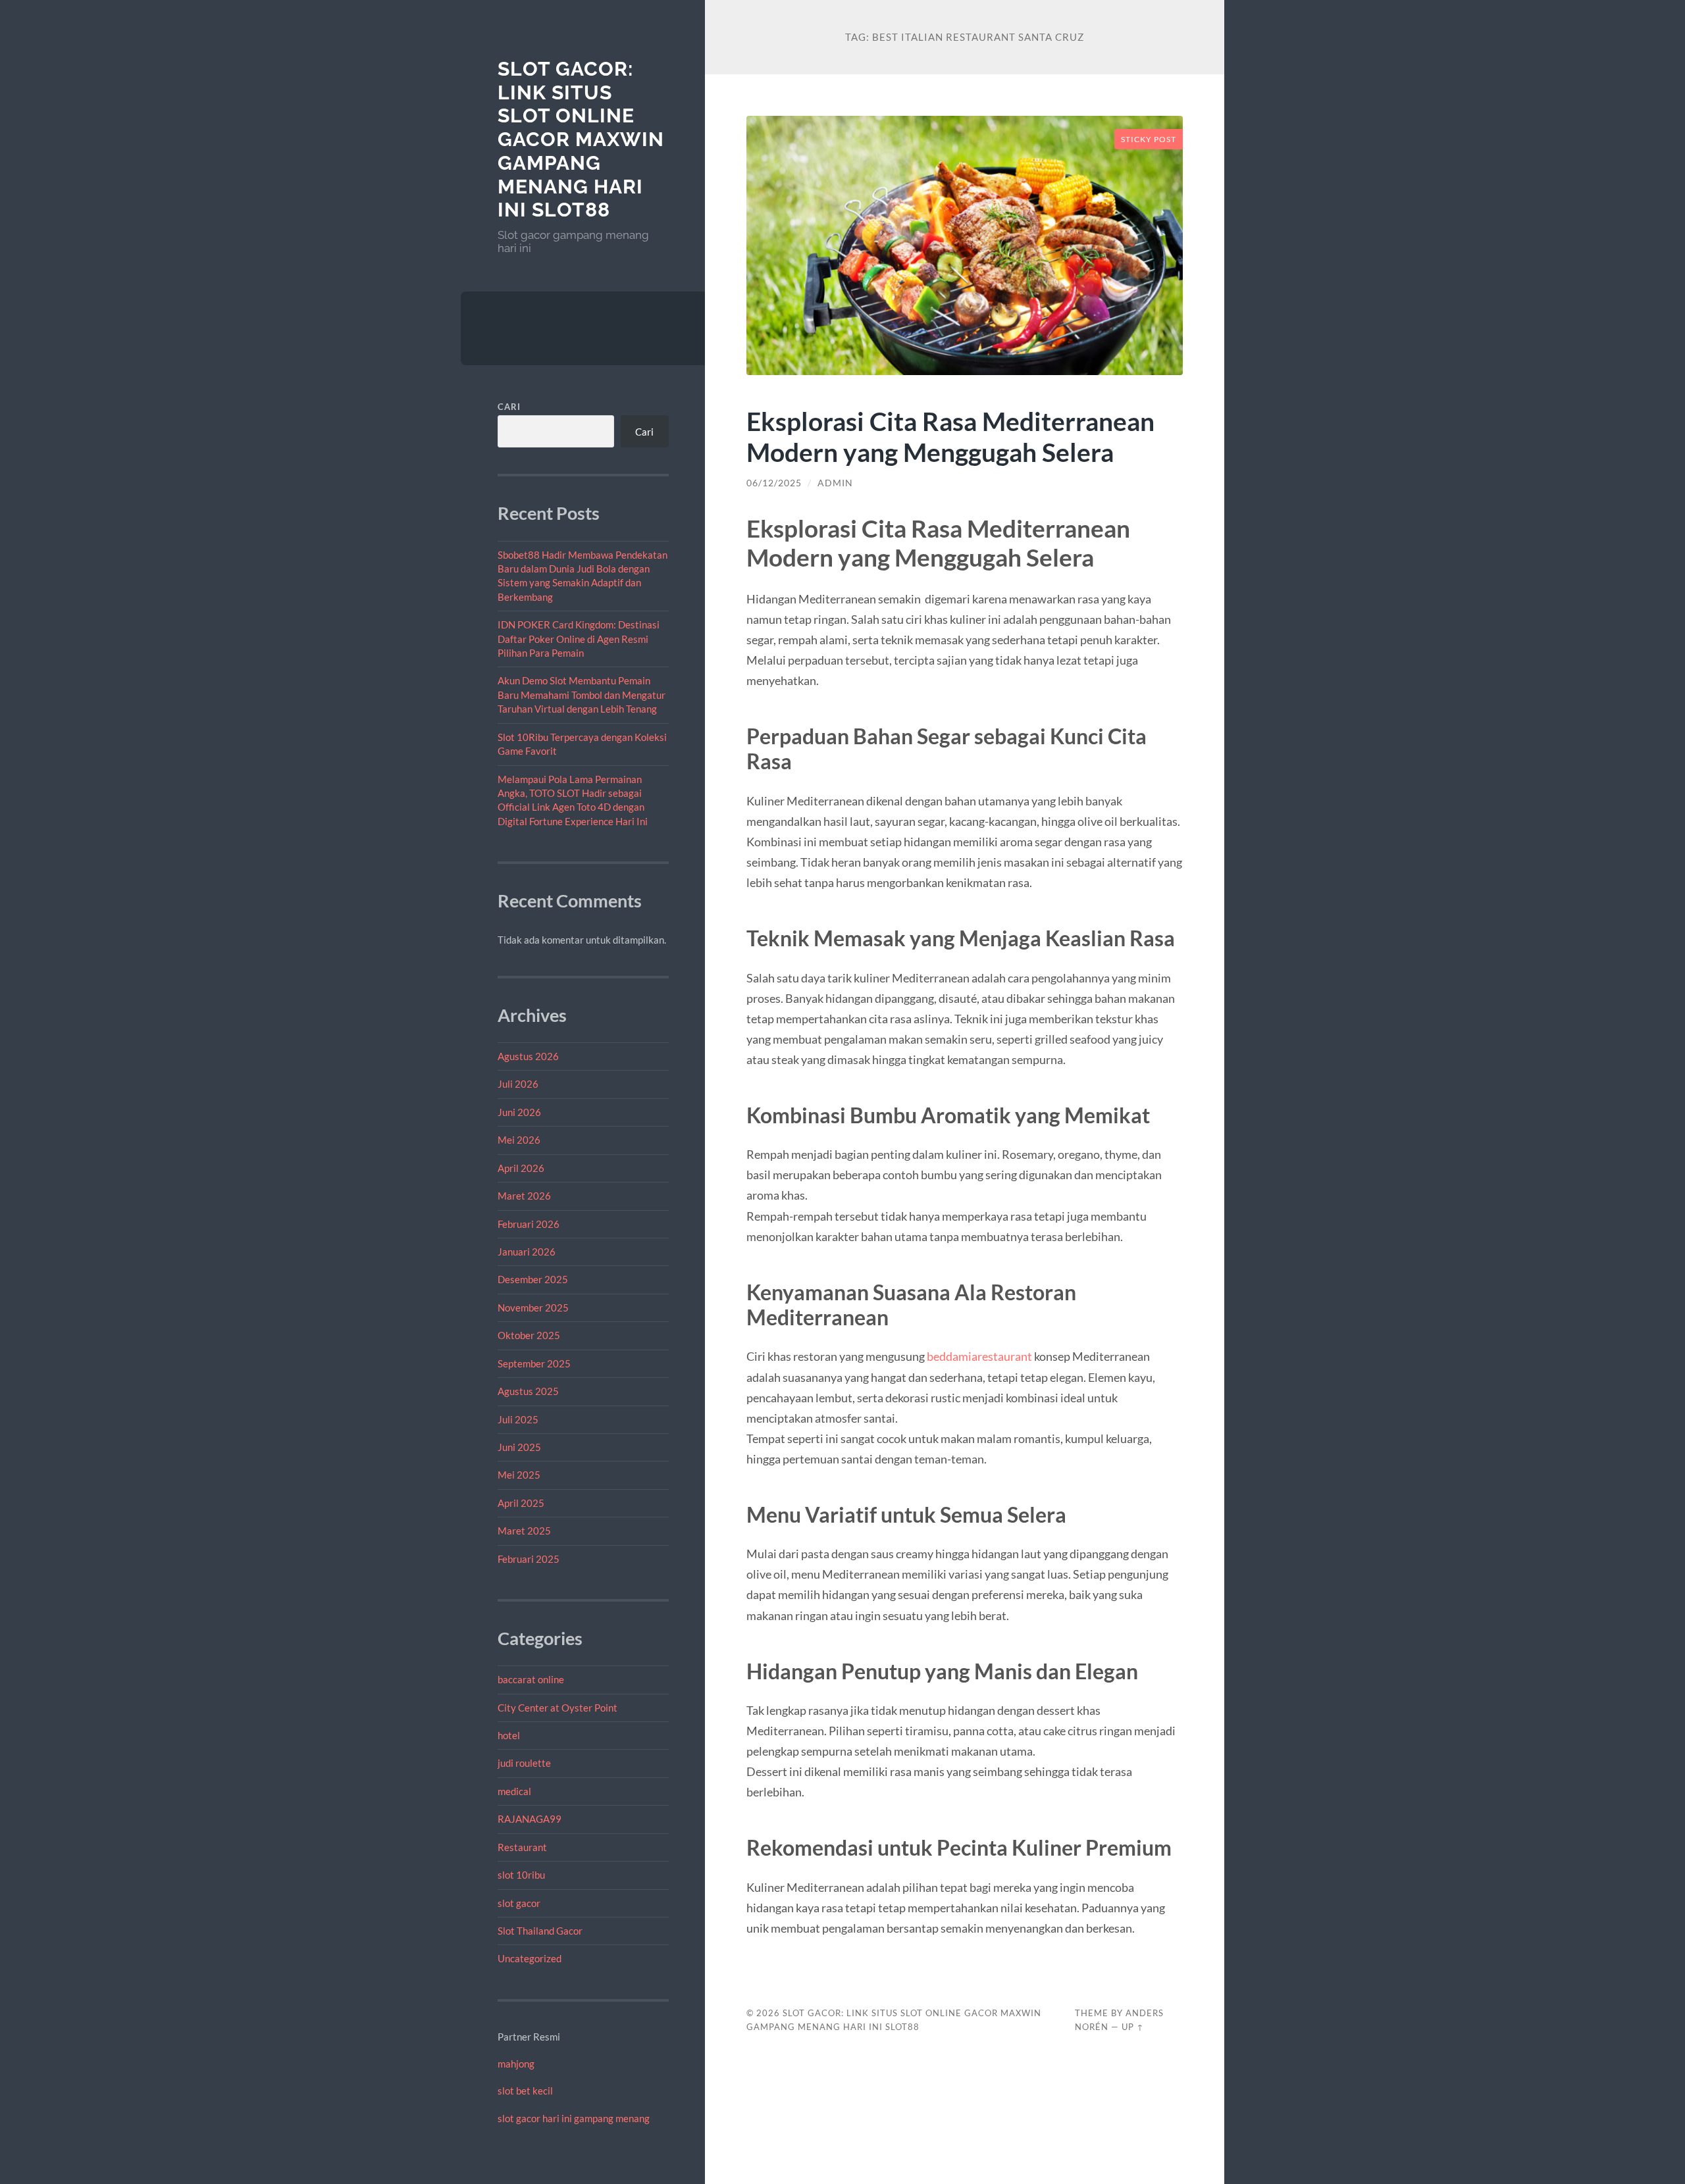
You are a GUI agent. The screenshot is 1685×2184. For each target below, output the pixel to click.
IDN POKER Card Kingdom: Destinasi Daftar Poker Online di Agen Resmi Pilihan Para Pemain (579, 639)
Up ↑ (1133, 2027)
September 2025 (534, 1363)
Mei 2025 (519, 1475)
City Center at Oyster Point (557, 1708)
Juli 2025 (518, 1419)
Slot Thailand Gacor (540, 1931)
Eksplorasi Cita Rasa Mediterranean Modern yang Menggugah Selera (950, 436)
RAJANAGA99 (530, 1819)
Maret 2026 (524, 1196)
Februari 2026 (529, 1224)
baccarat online (531, 1679)
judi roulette (524, 1763)
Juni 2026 (519, 1112)
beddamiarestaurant (979, 1356)
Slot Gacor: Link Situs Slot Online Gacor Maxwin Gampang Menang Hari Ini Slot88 (581, 139)
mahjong (516, 2064)
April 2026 (521, 1168)
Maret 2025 (524, 1531)
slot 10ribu (521, 1875)
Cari (509, 407)
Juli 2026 (518, 1084)
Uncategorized (530, 1958)
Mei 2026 (519, 1140)
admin (835, 483)
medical (514, 1791)
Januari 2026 (527, 1252)
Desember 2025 (533, 1279)
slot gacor (519, 1903)
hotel (509, 1735)
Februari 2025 (529, 1559)
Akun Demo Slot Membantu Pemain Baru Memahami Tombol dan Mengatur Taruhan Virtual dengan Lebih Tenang (582, 695)
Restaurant (522, 1847)
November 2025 (533, 1308)
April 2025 (521, 1503)
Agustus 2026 (528, 1056)
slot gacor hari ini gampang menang (574, 2118)
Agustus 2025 (528, 1391)
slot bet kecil (525, 2091)
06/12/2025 (774, 483)
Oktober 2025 (529, 1335)
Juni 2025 (519, 1447)
